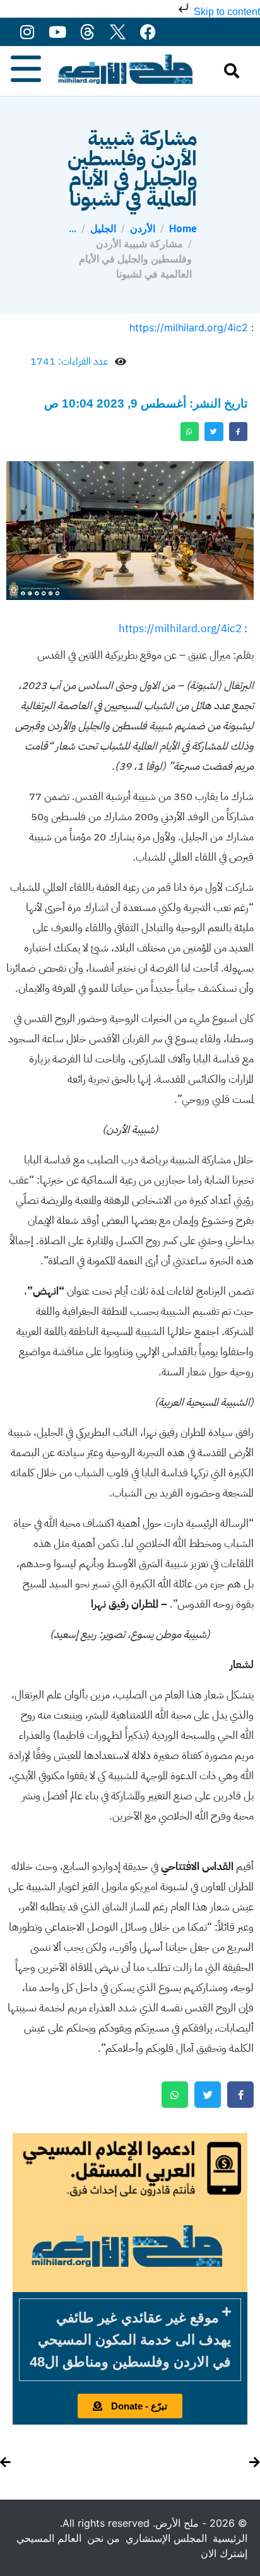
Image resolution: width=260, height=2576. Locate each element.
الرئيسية (230, 2538)
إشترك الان (224, 2553)
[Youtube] (57, 32)
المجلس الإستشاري (166, 2538)
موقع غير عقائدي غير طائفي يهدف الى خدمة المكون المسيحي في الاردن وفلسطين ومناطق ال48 (130, 2340)
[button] (130, 2340)
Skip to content (226, 12)
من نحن (103, 2538)
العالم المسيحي (49, 2538)
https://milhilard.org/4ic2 (189, 327)
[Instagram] (27, 32)
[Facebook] (148, 32)
